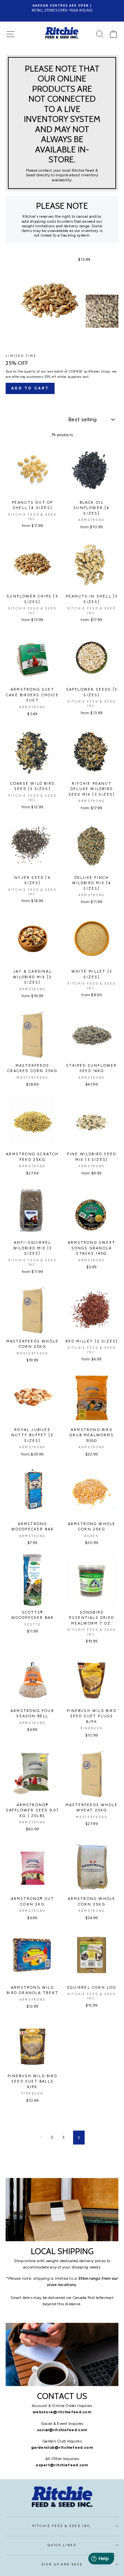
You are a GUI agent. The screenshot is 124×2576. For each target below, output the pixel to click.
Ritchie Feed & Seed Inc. (62, 2526)
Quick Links (62, 2545)
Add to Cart (30, 388)
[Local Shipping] (62, 2210)
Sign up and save (62, 2564)
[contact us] (62, 2355)
